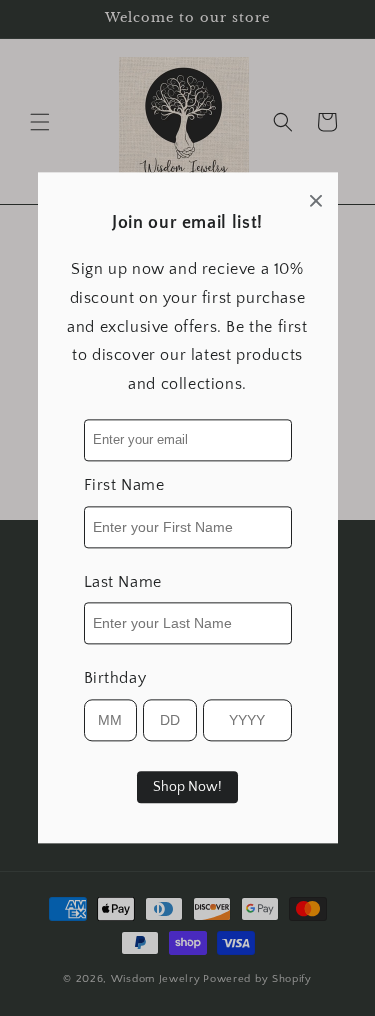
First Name (124, 485)
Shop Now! (187, 788)
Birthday (115, 679)
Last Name (123, 582)
